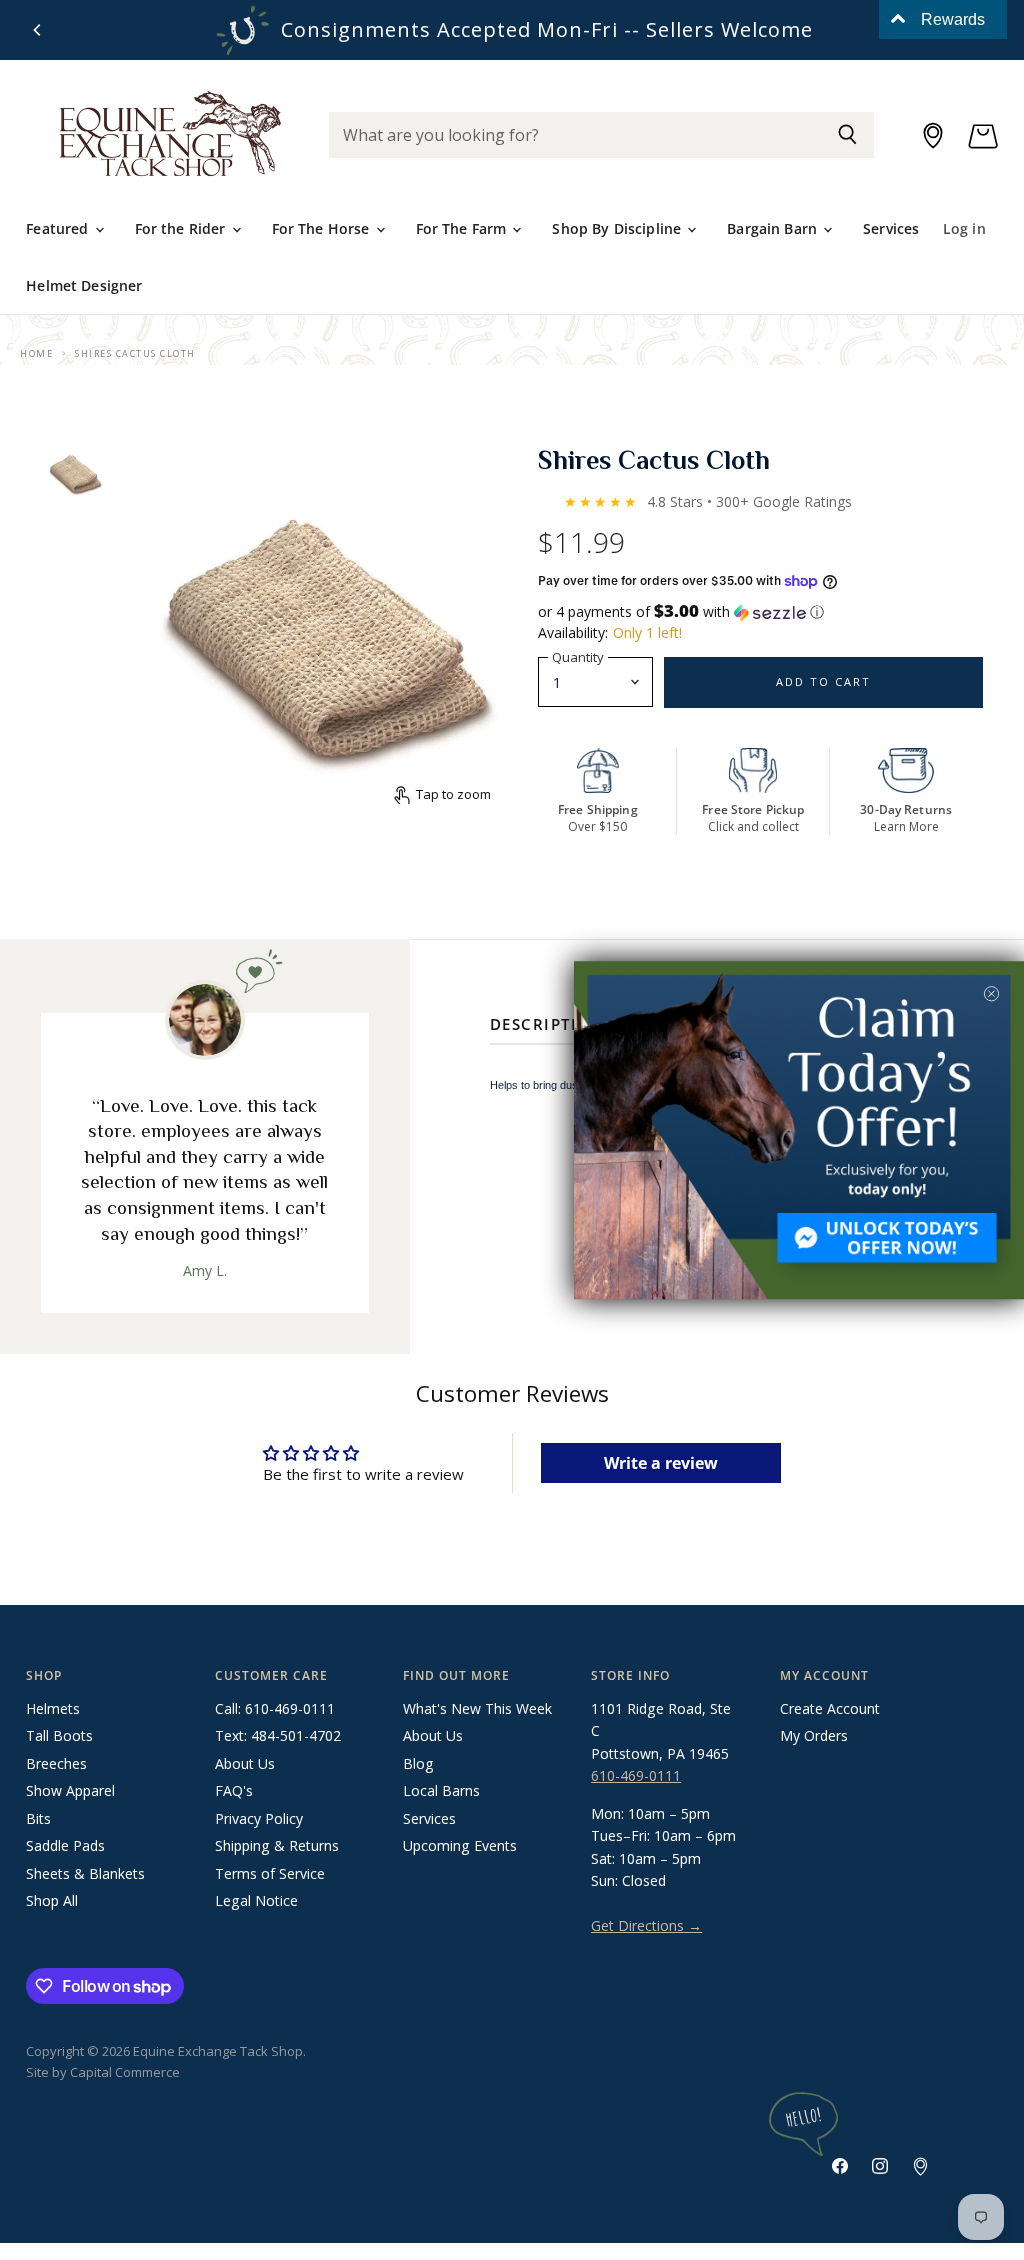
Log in (964, 228)
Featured (59, 228)
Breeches (56, 1763)
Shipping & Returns (277, 1845)
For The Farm (463, 228)
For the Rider (182, 228)
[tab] (547, 1028)
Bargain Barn (774, 228)
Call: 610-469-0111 (275, 1708)
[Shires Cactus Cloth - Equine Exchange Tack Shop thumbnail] (75, 473)
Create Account (830, 1708)
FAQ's (234, 1790)
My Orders (814, 1735)
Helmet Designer (84, 285)
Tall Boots (59, 1735)
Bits (38, 1818)
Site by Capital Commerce (103, 2072)
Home (36, 353)
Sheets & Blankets (85, 1873)
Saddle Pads (65, 1845)
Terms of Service (270, 1873)
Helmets (53, 1708)
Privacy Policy (259, 1818)
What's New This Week (477, 1708)
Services (891, 228)
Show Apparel (70, 1790)
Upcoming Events (460, 1845)
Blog (418, 1763)
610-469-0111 (636, 1775)
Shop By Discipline (618, 228)
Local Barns (441, 1790)
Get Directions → (646, 1925)
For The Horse (323, 228)
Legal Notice (256, 1900)
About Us (245, 1763)
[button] (761, 612)
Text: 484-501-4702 (278, 1735)
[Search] (847, 135)
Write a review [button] (661, 1463)
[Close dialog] (991, 993)
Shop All (52, 1900)
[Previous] (38, 30)
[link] (799, 1130)
